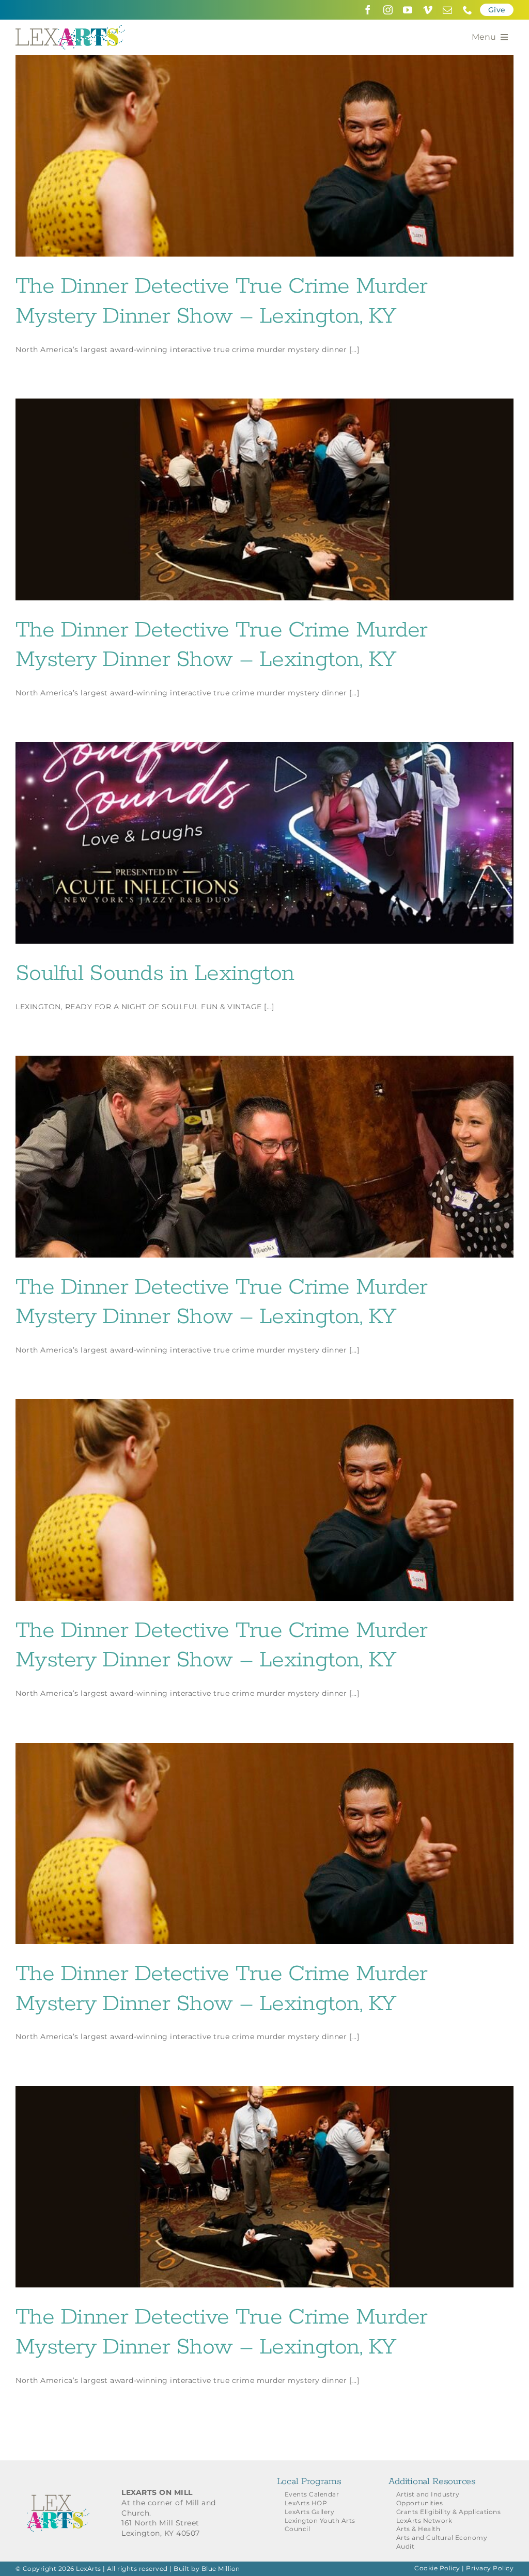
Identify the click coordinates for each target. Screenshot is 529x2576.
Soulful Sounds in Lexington (155, 974)
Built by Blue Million (207, 2569)
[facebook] (368, 10)
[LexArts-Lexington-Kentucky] (70, 28)
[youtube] (408, 10)
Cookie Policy (437, 2568)
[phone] (468, 10)
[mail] (448, 10)
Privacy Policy (490, 2568)
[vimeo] (428, 10)
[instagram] (388, 10)
